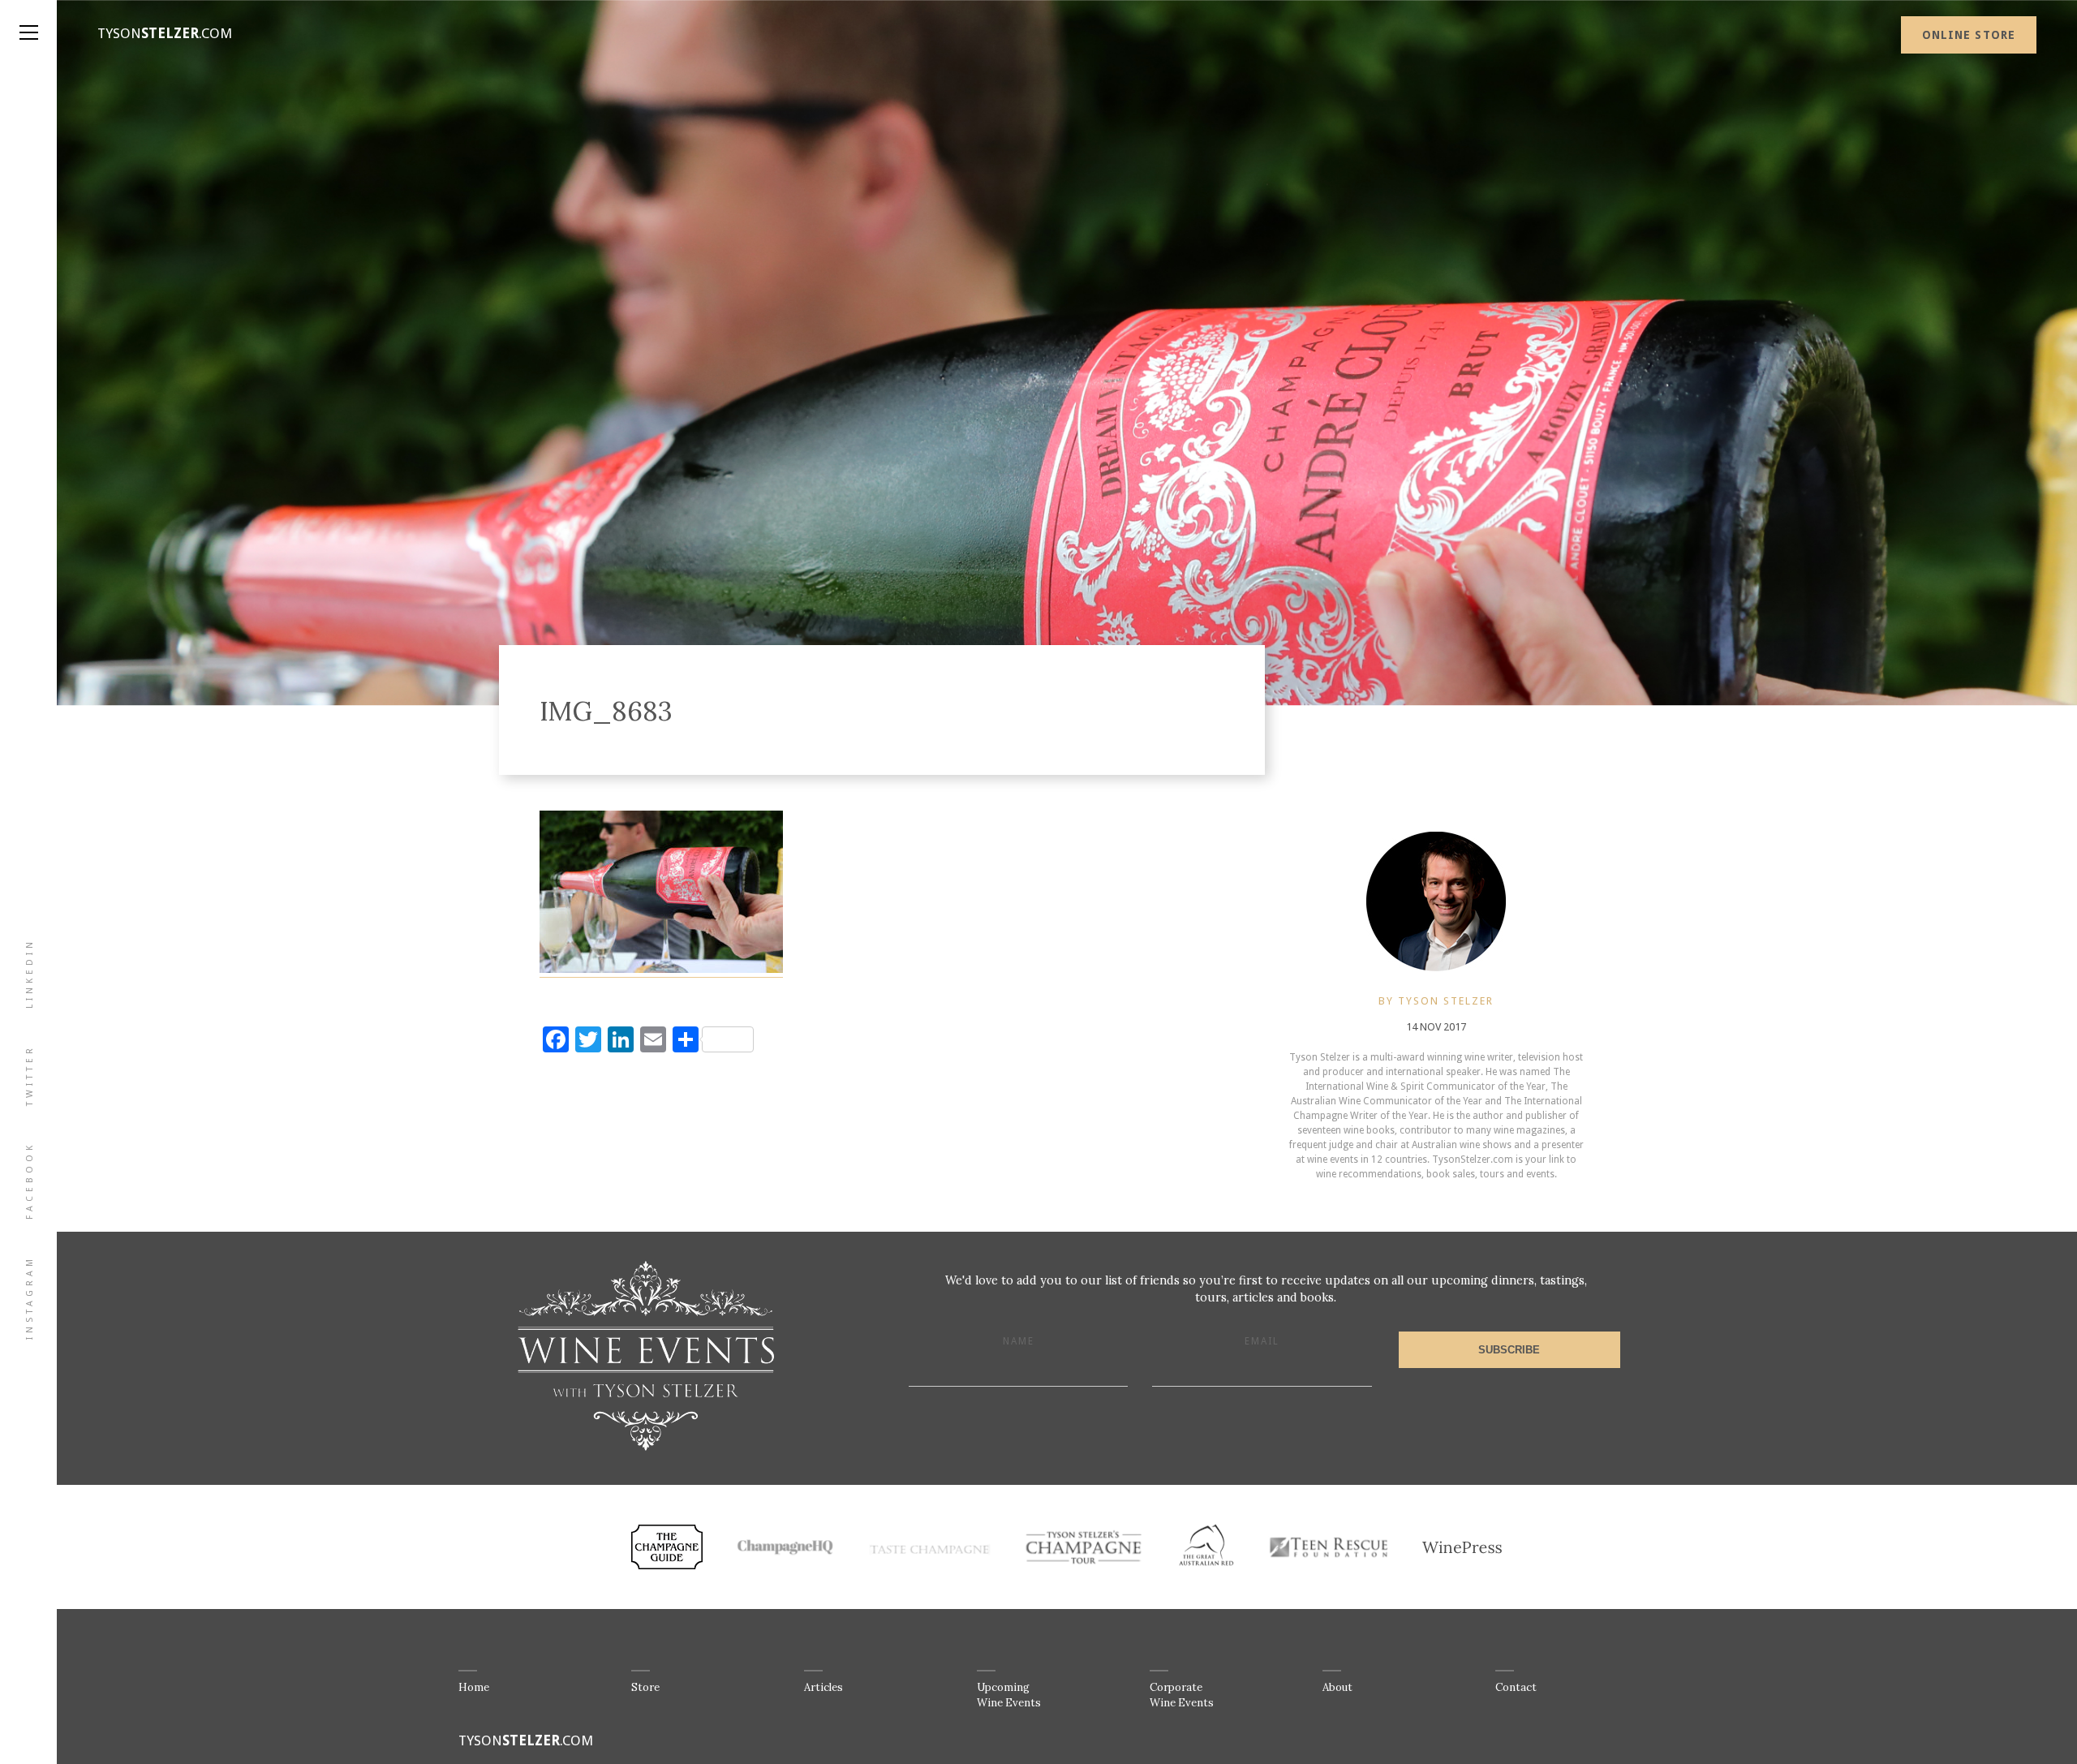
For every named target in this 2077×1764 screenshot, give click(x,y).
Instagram (30, 1297)
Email (1262, 1341)
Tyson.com (165, 33)
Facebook (30, 1181)
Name (1019, 1341)
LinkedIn (30, 973)
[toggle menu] (28, 16)
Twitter (30, 1075)
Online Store (1969, 35)
